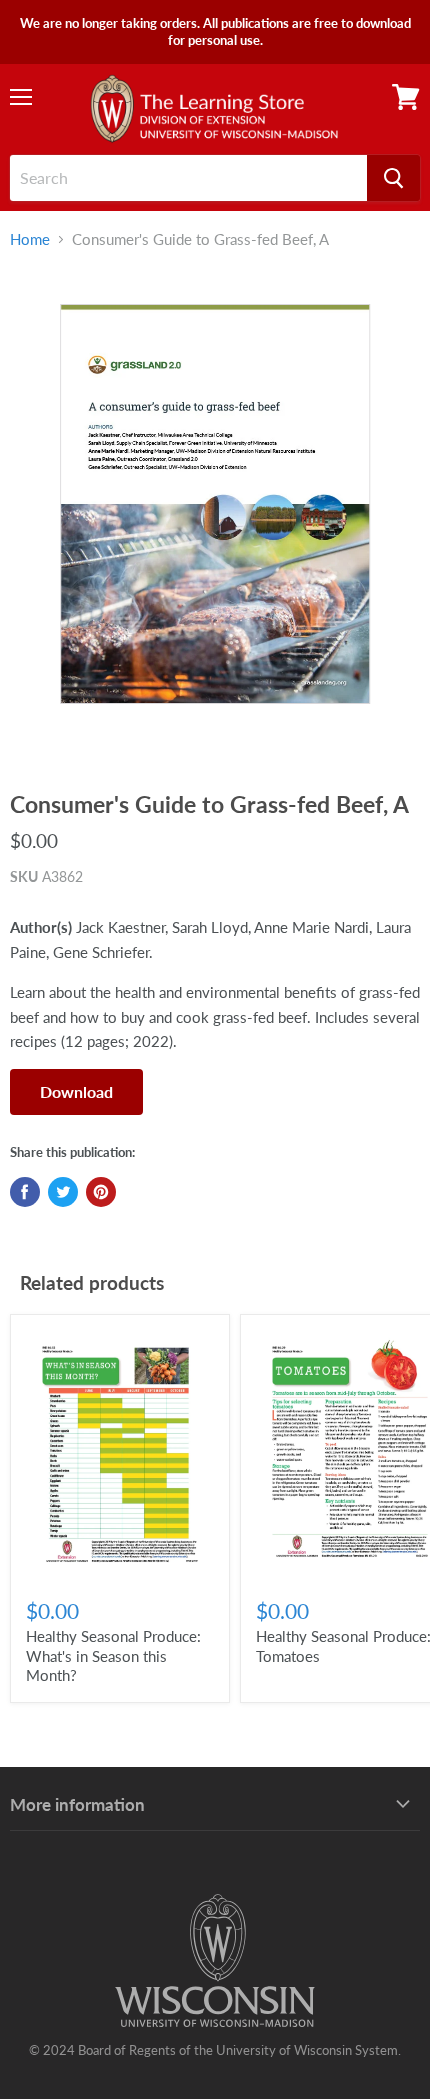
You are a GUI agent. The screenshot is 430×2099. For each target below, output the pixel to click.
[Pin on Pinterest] (101, 1192)
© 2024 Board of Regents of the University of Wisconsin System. (215, 2050)
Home (30, 239)
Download (76, 1091)
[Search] (393, 178)
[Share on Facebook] (25, 1192)
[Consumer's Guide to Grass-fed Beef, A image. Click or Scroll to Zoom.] (215, 515)
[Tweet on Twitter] (63, 1192)
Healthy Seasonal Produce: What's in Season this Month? (113, 1655)
